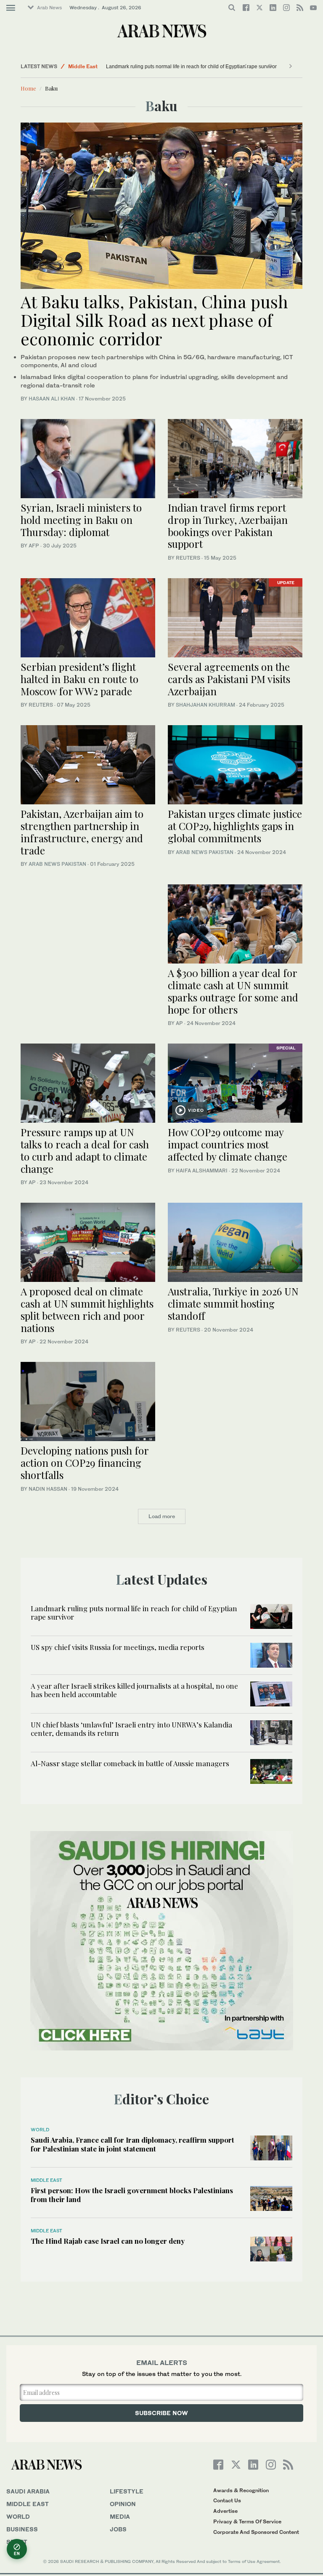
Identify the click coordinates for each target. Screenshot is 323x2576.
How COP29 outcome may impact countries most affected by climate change (228, 1144)
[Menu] (11, 8)
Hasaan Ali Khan (52, 399)
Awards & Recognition (241, 2490)
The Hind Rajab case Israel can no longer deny (108, 2241)
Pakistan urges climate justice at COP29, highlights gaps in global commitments (235, 826)
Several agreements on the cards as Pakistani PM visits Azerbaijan (229, 679)
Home (28, 88)
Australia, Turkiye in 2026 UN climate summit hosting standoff (233, 1303)
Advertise (225, 2511)
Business (22, 2529)
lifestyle (127, 2491)
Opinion (123, 2504)
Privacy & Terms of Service (247, 2521)
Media (120, 2516)
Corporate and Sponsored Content (256, 2532)
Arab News (49, 8)
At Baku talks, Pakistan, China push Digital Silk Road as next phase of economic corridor (154, 320)
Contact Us (227, 2500)
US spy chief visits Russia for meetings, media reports (118, 1647)
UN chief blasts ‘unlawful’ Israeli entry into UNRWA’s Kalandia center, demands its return (131, 1729)
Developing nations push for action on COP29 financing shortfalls (85, 1463)
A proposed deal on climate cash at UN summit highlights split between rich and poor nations (87, 1309)
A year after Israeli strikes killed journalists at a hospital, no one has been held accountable (134, 1690)
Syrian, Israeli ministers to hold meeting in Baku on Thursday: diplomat (81, 520)
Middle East (83, 66)
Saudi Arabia (28, 2491)
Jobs (118, 2529)
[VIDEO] (235, 1082)
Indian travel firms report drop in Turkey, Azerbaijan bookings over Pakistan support (228, 526)
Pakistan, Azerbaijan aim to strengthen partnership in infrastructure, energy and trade (82, 832)
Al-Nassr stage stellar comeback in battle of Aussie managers (130, 1763)
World (40, 2130)
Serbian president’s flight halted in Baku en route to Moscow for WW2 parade (79, 679)
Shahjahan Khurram (205, 705)
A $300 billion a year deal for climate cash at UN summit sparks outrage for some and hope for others (233, 991)
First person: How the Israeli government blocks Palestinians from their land (132, 2194)
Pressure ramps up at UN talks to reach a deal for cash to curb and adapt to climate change (85, 1150)
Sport (17, 2542)
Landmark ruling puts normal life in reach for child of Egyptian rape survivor (191, 67)
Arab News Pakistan (57, 864)
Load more (162, 1516)
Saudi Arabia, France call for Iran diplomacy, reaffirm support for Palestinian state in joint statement (132, 2144)
